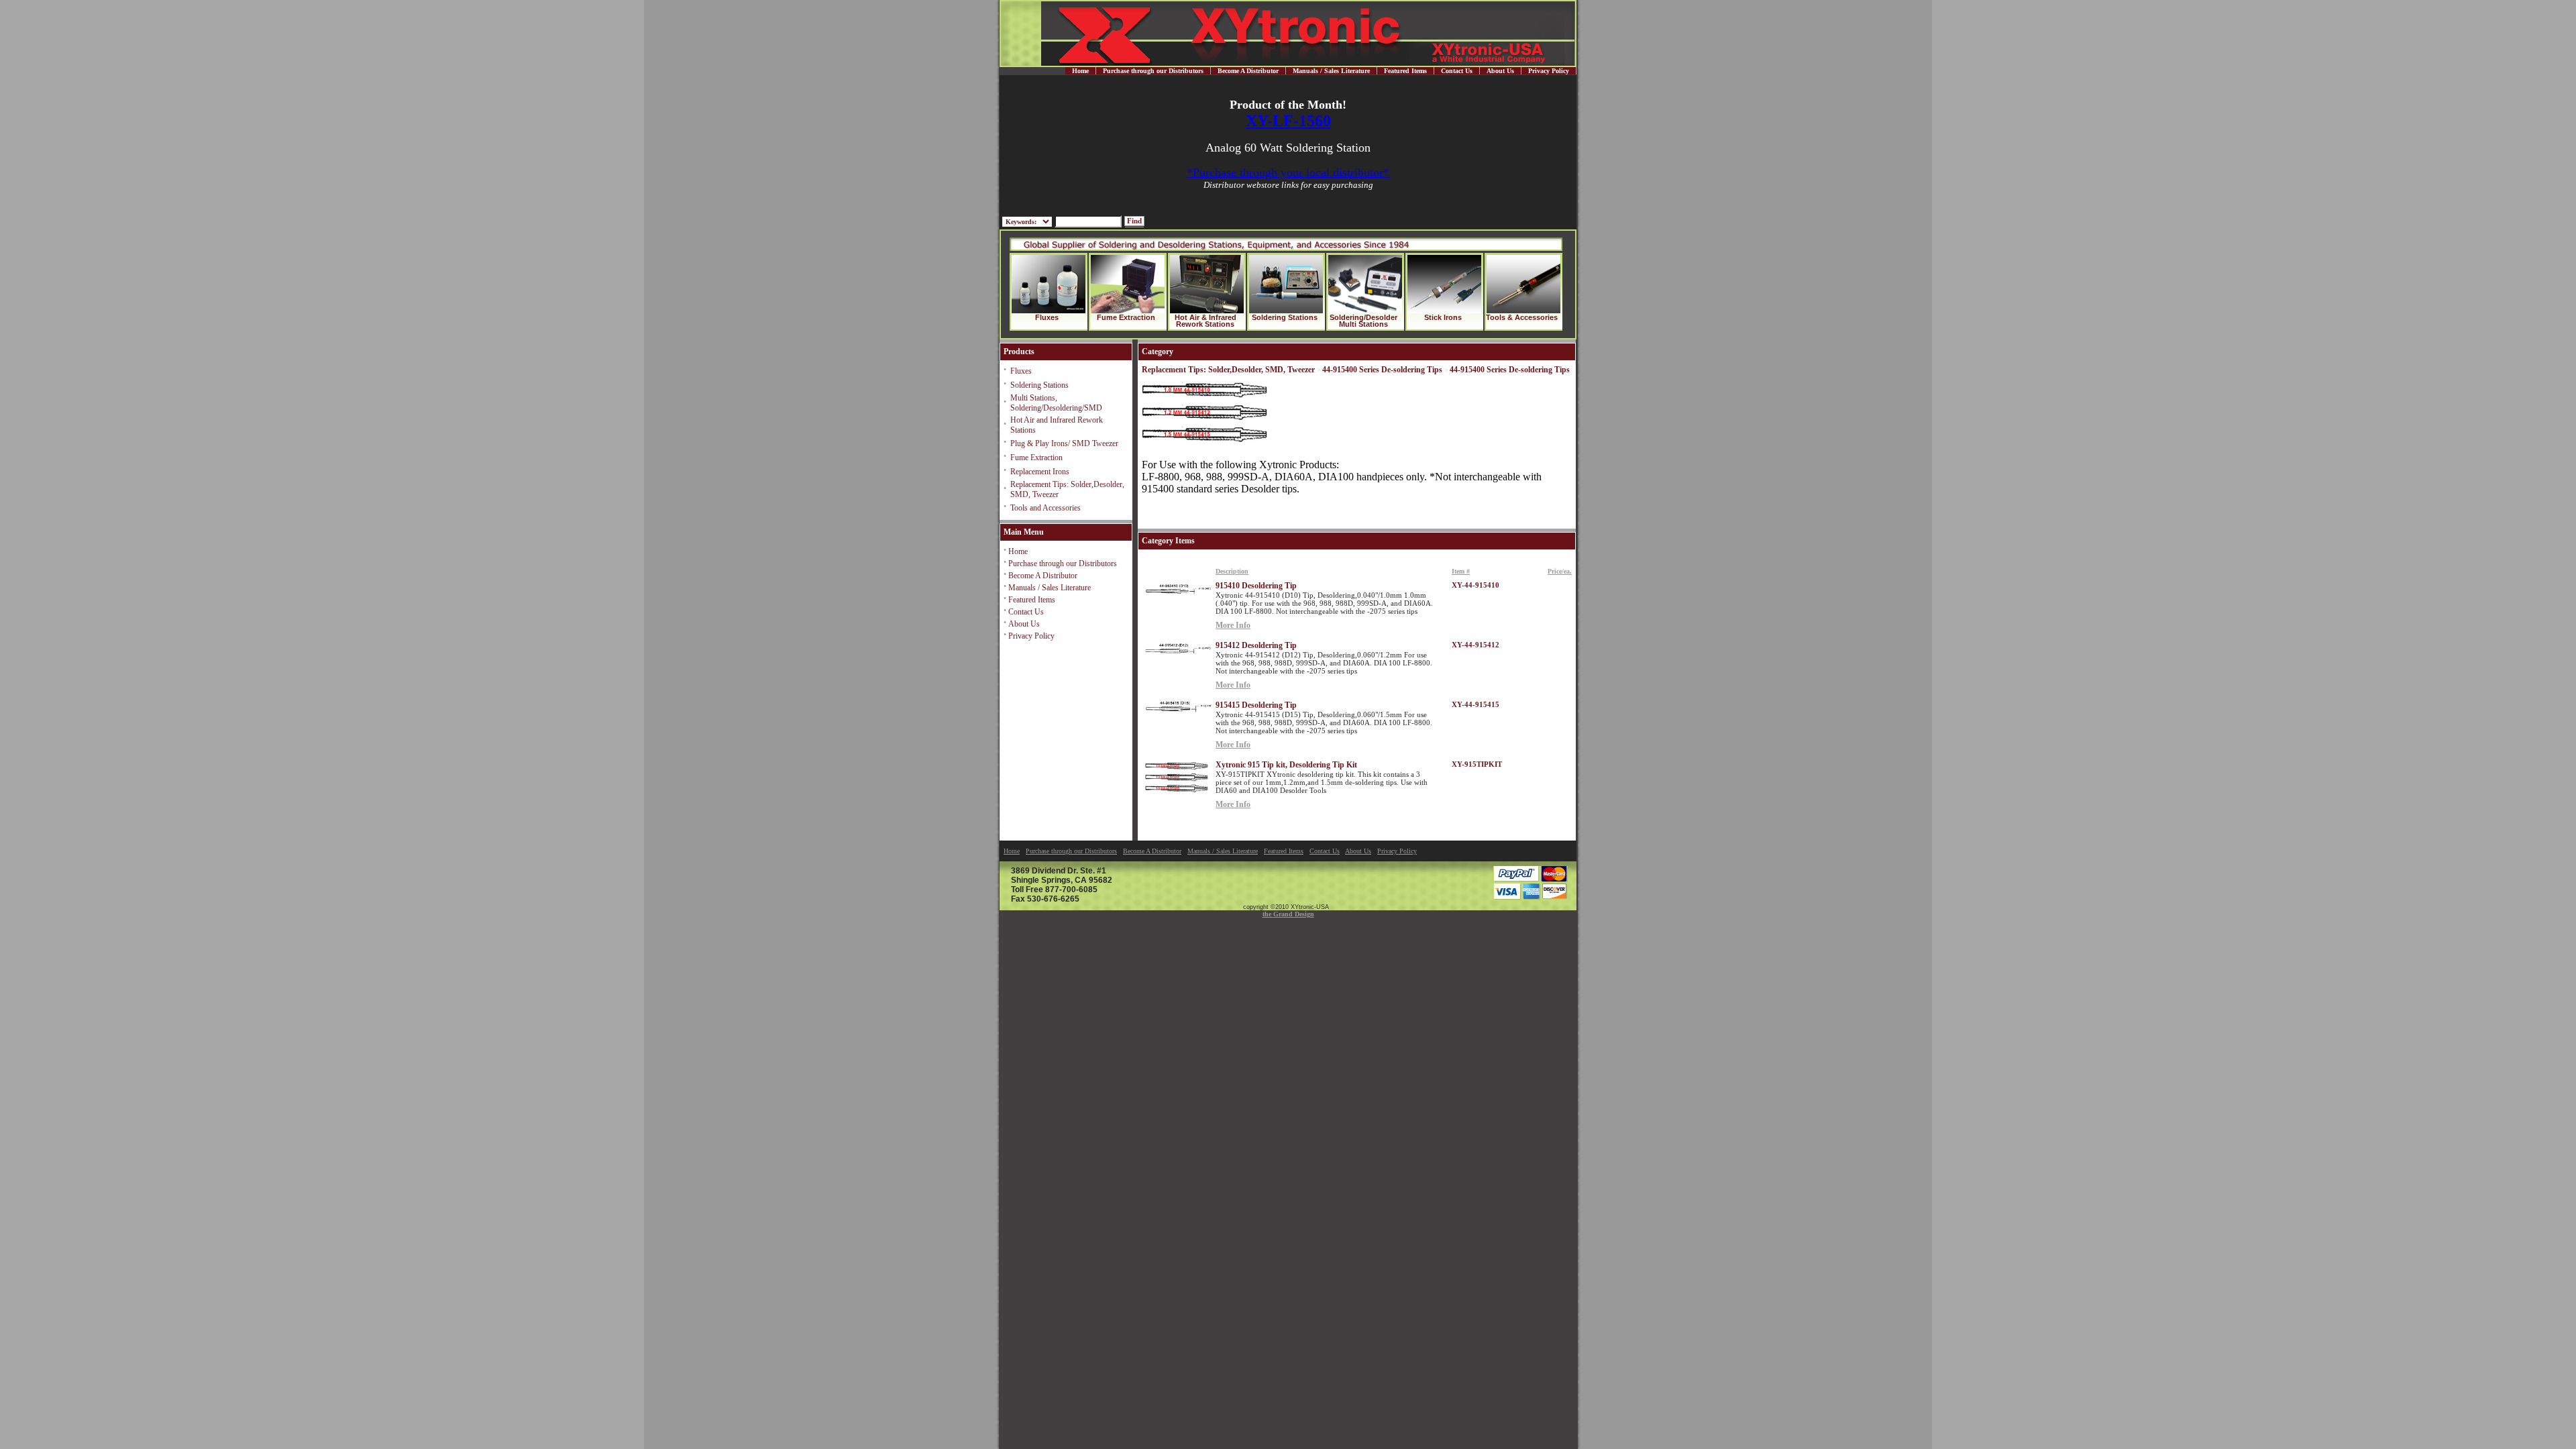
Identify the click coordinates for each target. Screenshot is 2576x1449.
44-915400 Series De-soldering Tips (1382, 370)
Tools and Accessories (1045, 508)
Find (1134, 221)
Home (1080, 71)
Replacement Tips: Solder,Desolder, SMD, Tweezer (1228, 370)
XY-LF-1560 (1288, 121)
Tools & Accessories (1522, 317)
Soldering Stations (1285, 317)
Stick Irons (1443, 317)
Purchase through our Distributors (1153, 71)
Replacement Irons (1040, 472)
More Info (1233, 625)
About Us (1500, 71)
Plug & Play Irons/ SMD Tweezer (1064, 443)
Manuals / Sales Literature (1331, 71)
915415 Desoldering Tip (1256, 705)
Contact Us (1457, 71)
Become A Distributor (1248, 71)
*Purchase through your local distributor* (1288, 172)
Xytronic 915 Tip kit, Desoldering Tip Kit (1286, 765)
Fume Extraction (1126, 317)
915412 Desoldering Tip (1256, 645)
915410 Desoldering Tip (1256, 586)
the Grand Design (1288, 914)
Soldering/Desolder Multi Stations (1363, 321)
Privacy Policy (1549, 71)
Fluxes (1047, 317)
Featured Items (1405, 71)
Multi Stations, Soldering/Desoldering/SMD (1056, 403)
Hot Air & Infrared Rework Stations (1205, 321)
